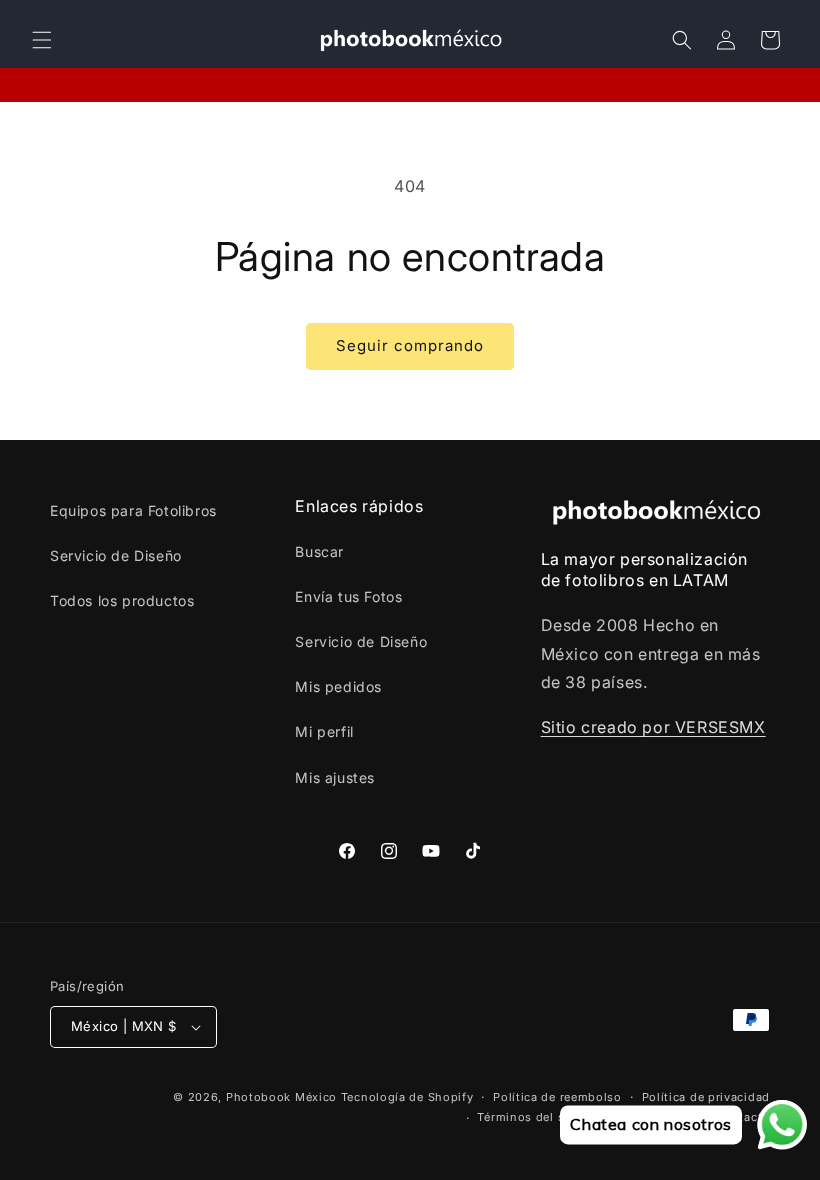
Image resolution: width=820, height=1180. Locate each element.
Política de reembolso (557, 1097)
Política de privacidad (706, 1097)
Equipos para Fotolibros (133, 510)
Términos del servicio (540, 1117)
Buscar (319, 551)
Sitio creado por (608, 727)
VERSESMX (720, 727)
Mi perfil (324, 731)
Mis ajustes (335, 777)
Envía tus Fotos (348, 596)
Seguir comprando (410, 345)
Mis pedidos (338, 686)
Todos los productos (122, 600)
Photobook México (281, 1097)
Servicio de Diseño (116, 555)
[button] (42, 40)
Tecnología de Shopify (407, 1097)
